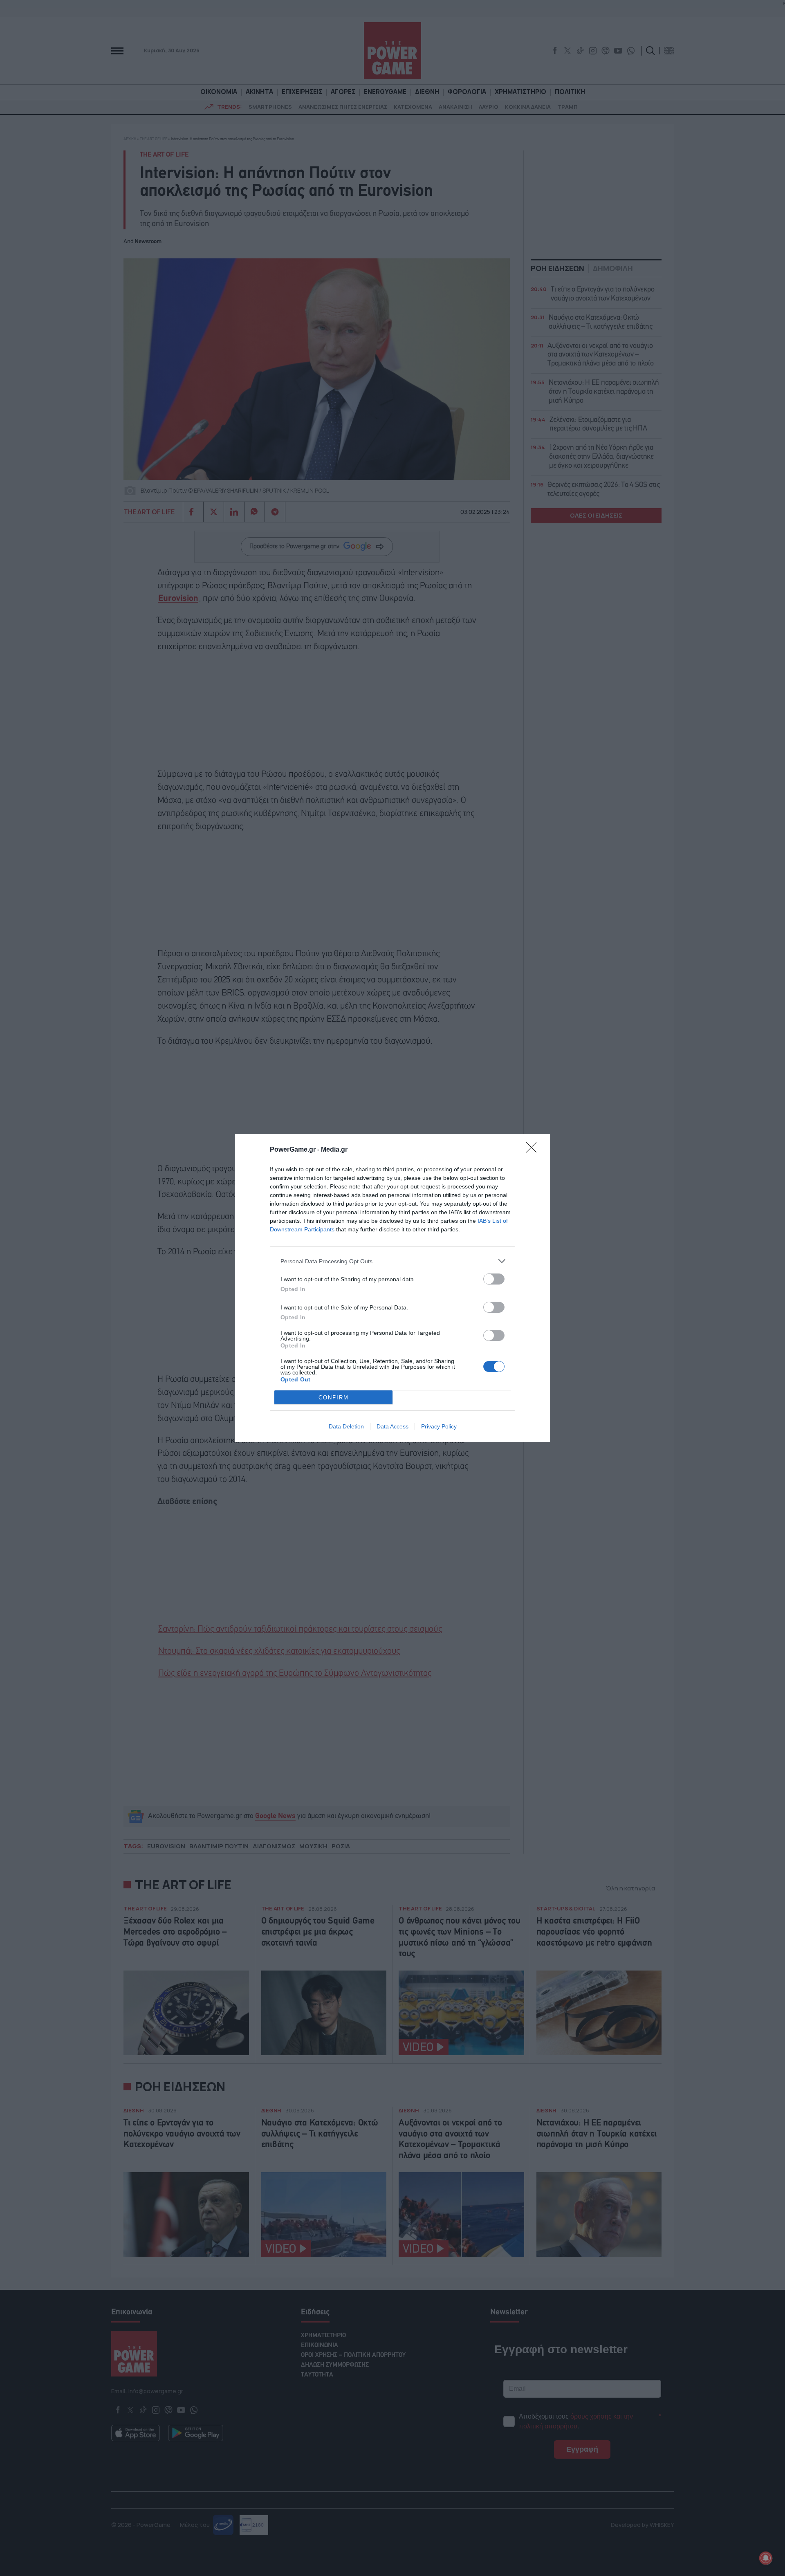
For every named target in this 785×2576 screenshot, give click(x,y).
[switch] (494, 1279)
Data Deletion (346, 1426)
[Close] (534, 1150)
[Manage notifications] (766, 2558)
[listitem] (392, 1261)
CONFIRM (334, 1398)
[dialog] (392, 1288)
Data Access (392, 1426)
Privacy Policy (439, 1426)
